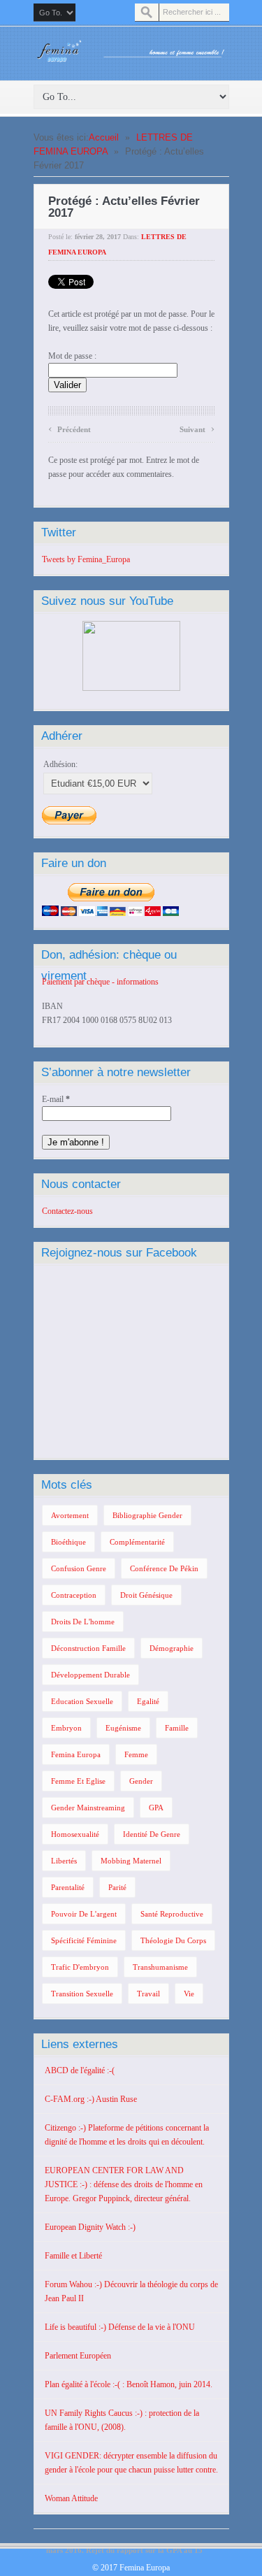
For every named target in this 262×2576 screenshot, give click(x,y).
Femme (136, 1754)
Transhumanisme (160, 1967)
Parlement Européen (78, 2356)
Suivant (197, 428)
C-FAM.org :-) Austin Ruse (91, 2099)
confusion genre (79, 1568)
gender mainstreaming (88, 1808)
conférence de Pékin (164, 1568)
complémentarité (137, 1542)
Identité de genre (152, 1834)
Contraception (74, 1595)
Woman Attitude (71, 2498)
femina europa (76, 1754)
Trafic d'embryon (80, 1967)
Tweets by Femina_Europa (86, 559)
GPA (156, 1808)
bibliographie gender (147, 1515)
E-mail (56, 1099)
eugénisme (123, 1728)
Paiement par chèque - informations (100, 982)
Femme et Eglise (78, 1781)
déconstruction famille (88, 1648)
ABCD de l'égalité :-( (80, 2070)
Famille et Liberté (73, 2256)
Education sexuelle (82, 1701)
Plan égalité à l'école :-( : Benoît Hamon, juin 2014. (129, 2384)
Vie (189, 1994)
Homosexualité (75, 1834)
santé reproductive (172, 1914)
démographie (172, 1648)
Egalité (148, 1701)
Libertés (64, 1861)
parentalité (68, 1887)
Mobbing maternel (131, 1861)
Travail (148, 1994)
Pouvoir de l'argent (84, 1914)
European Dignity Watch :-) (90, 2227)
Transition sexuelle (82, 1994)
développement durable (90, 1675)
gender (141, 1781)
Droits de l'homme (83, 1622)
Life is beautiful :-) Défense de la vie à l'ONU (120, 2327)
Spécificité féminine (84, 1940)
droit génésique (146, 1595)
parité (117, 1887)
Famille (177, 1728)
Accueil (104, 137)
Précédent (70, 428)
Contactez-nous (67, 1211)
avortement (70, 1515)
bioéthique (68, 1542)
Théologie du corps (173, 1940)
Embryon (66, 1728)
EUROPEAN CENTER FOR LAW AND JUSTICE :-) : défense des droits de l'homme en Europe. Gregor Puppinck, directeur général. (124, 2184)
